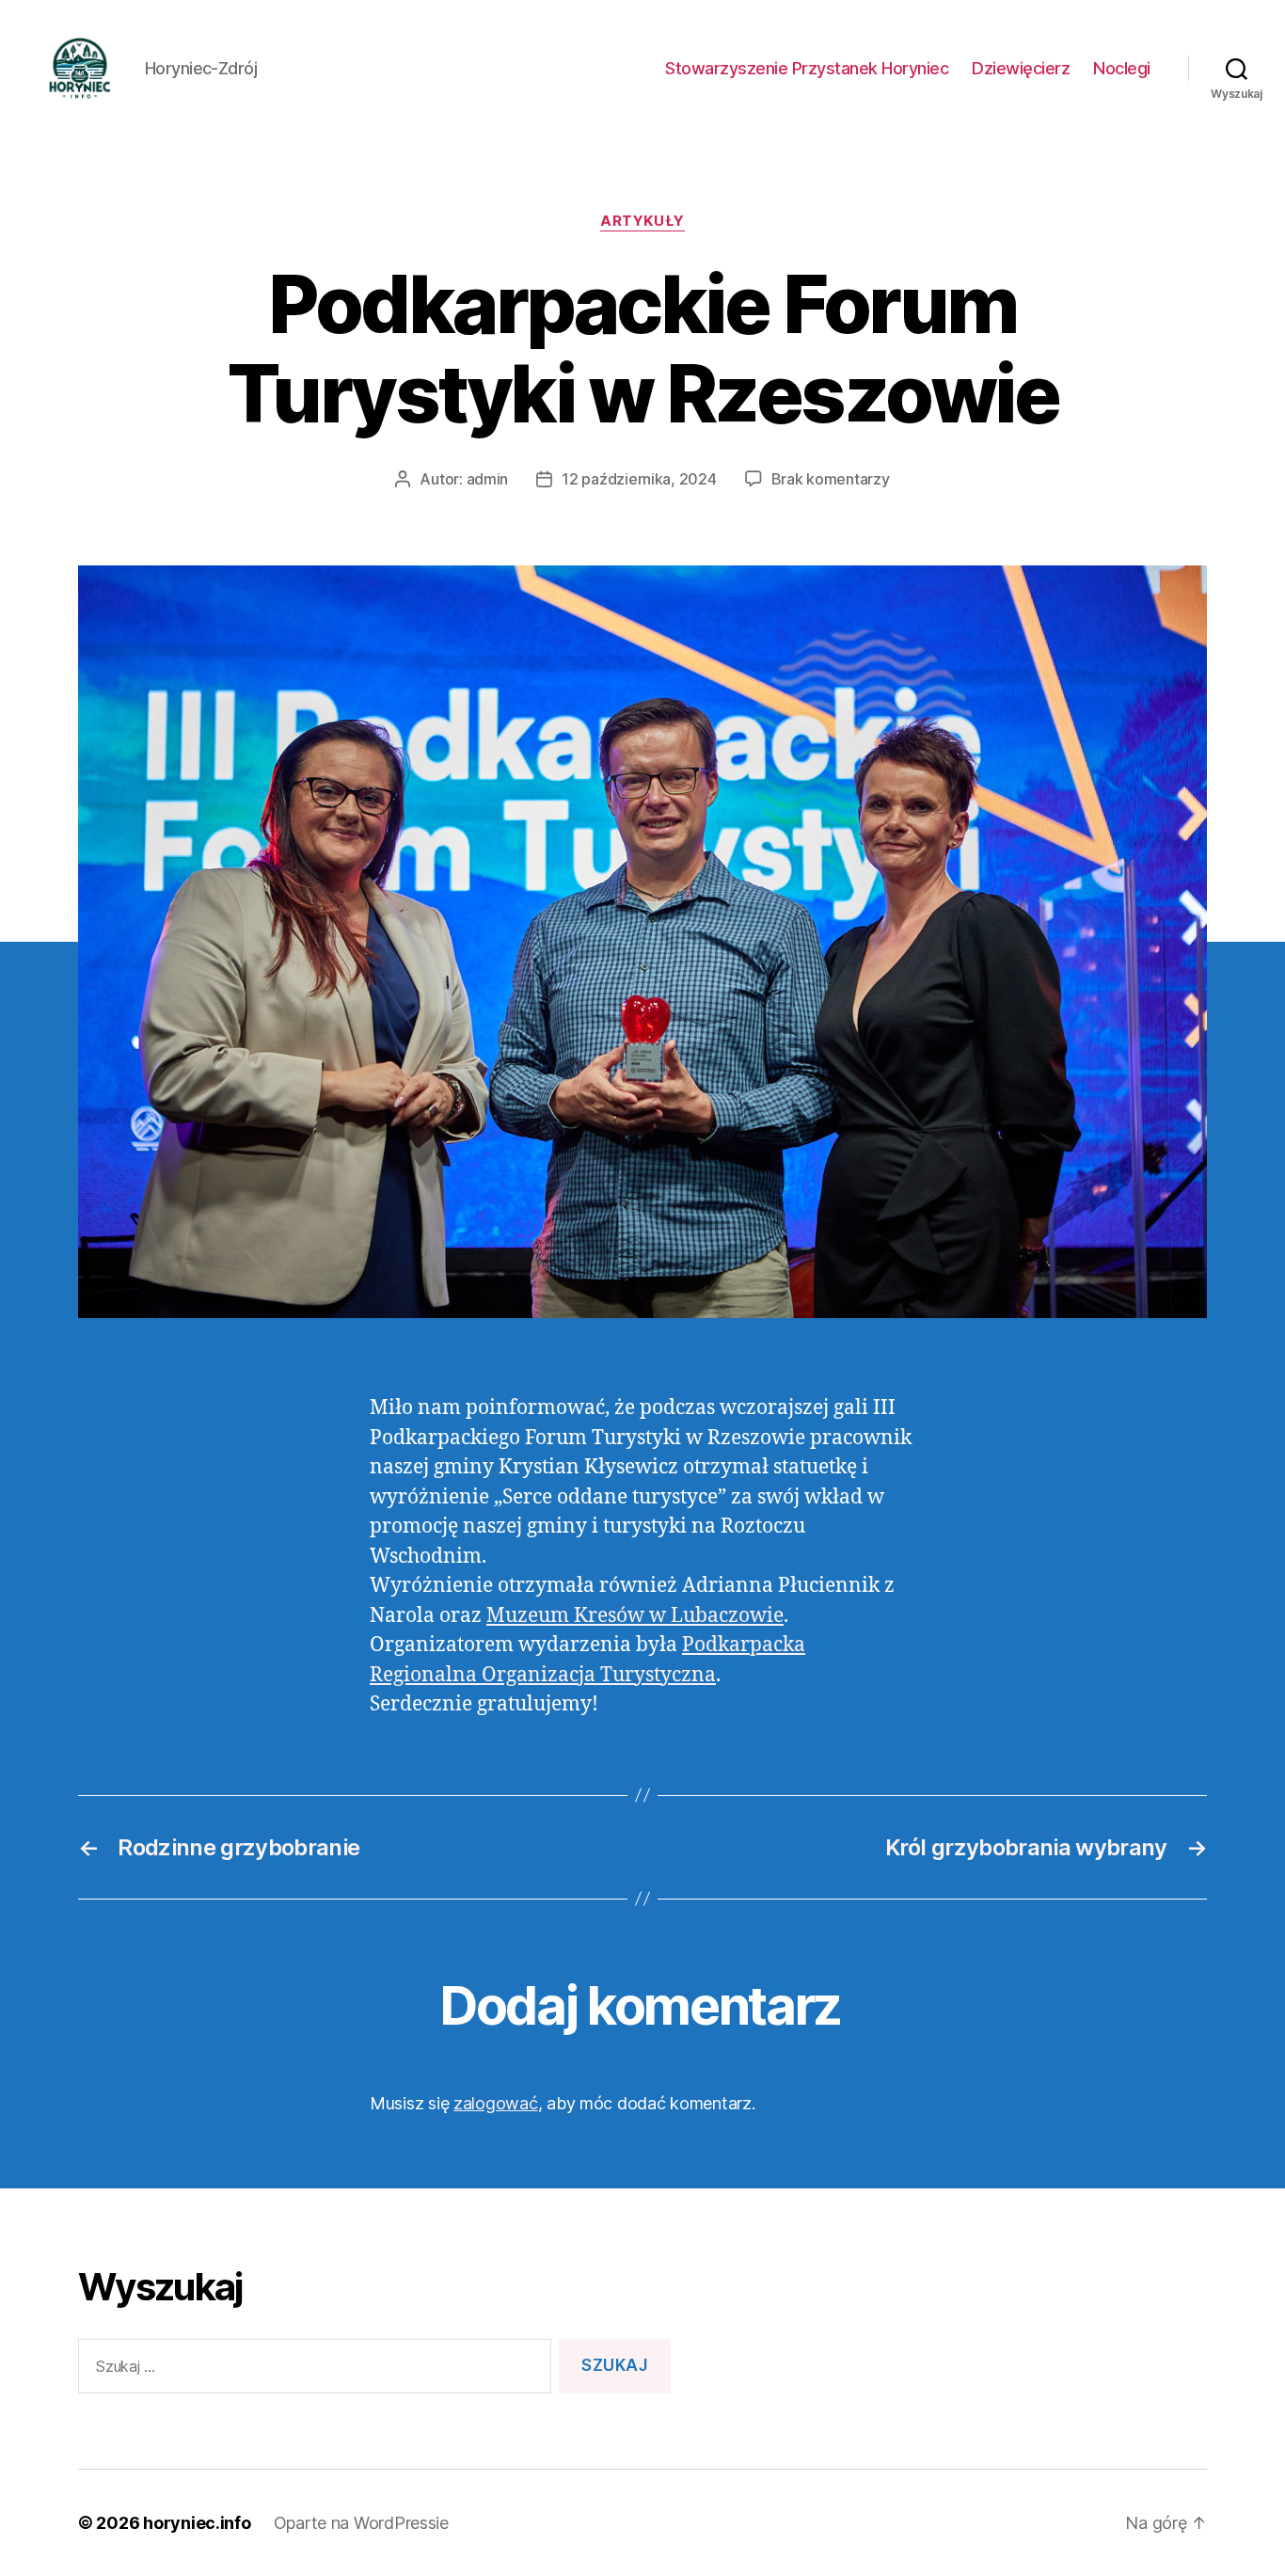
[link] (635, 1616)
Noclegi (1122, 68)
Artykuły (642, 221)
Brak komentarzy (831, 479)
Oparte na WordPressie (361, 2523)
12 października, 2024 (639, 479)
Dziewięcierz (1021, 68)
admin (488, 479)
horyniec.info (197, 2523)
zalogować (496, 2103)
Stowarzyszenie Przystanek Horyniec (807, 68)
